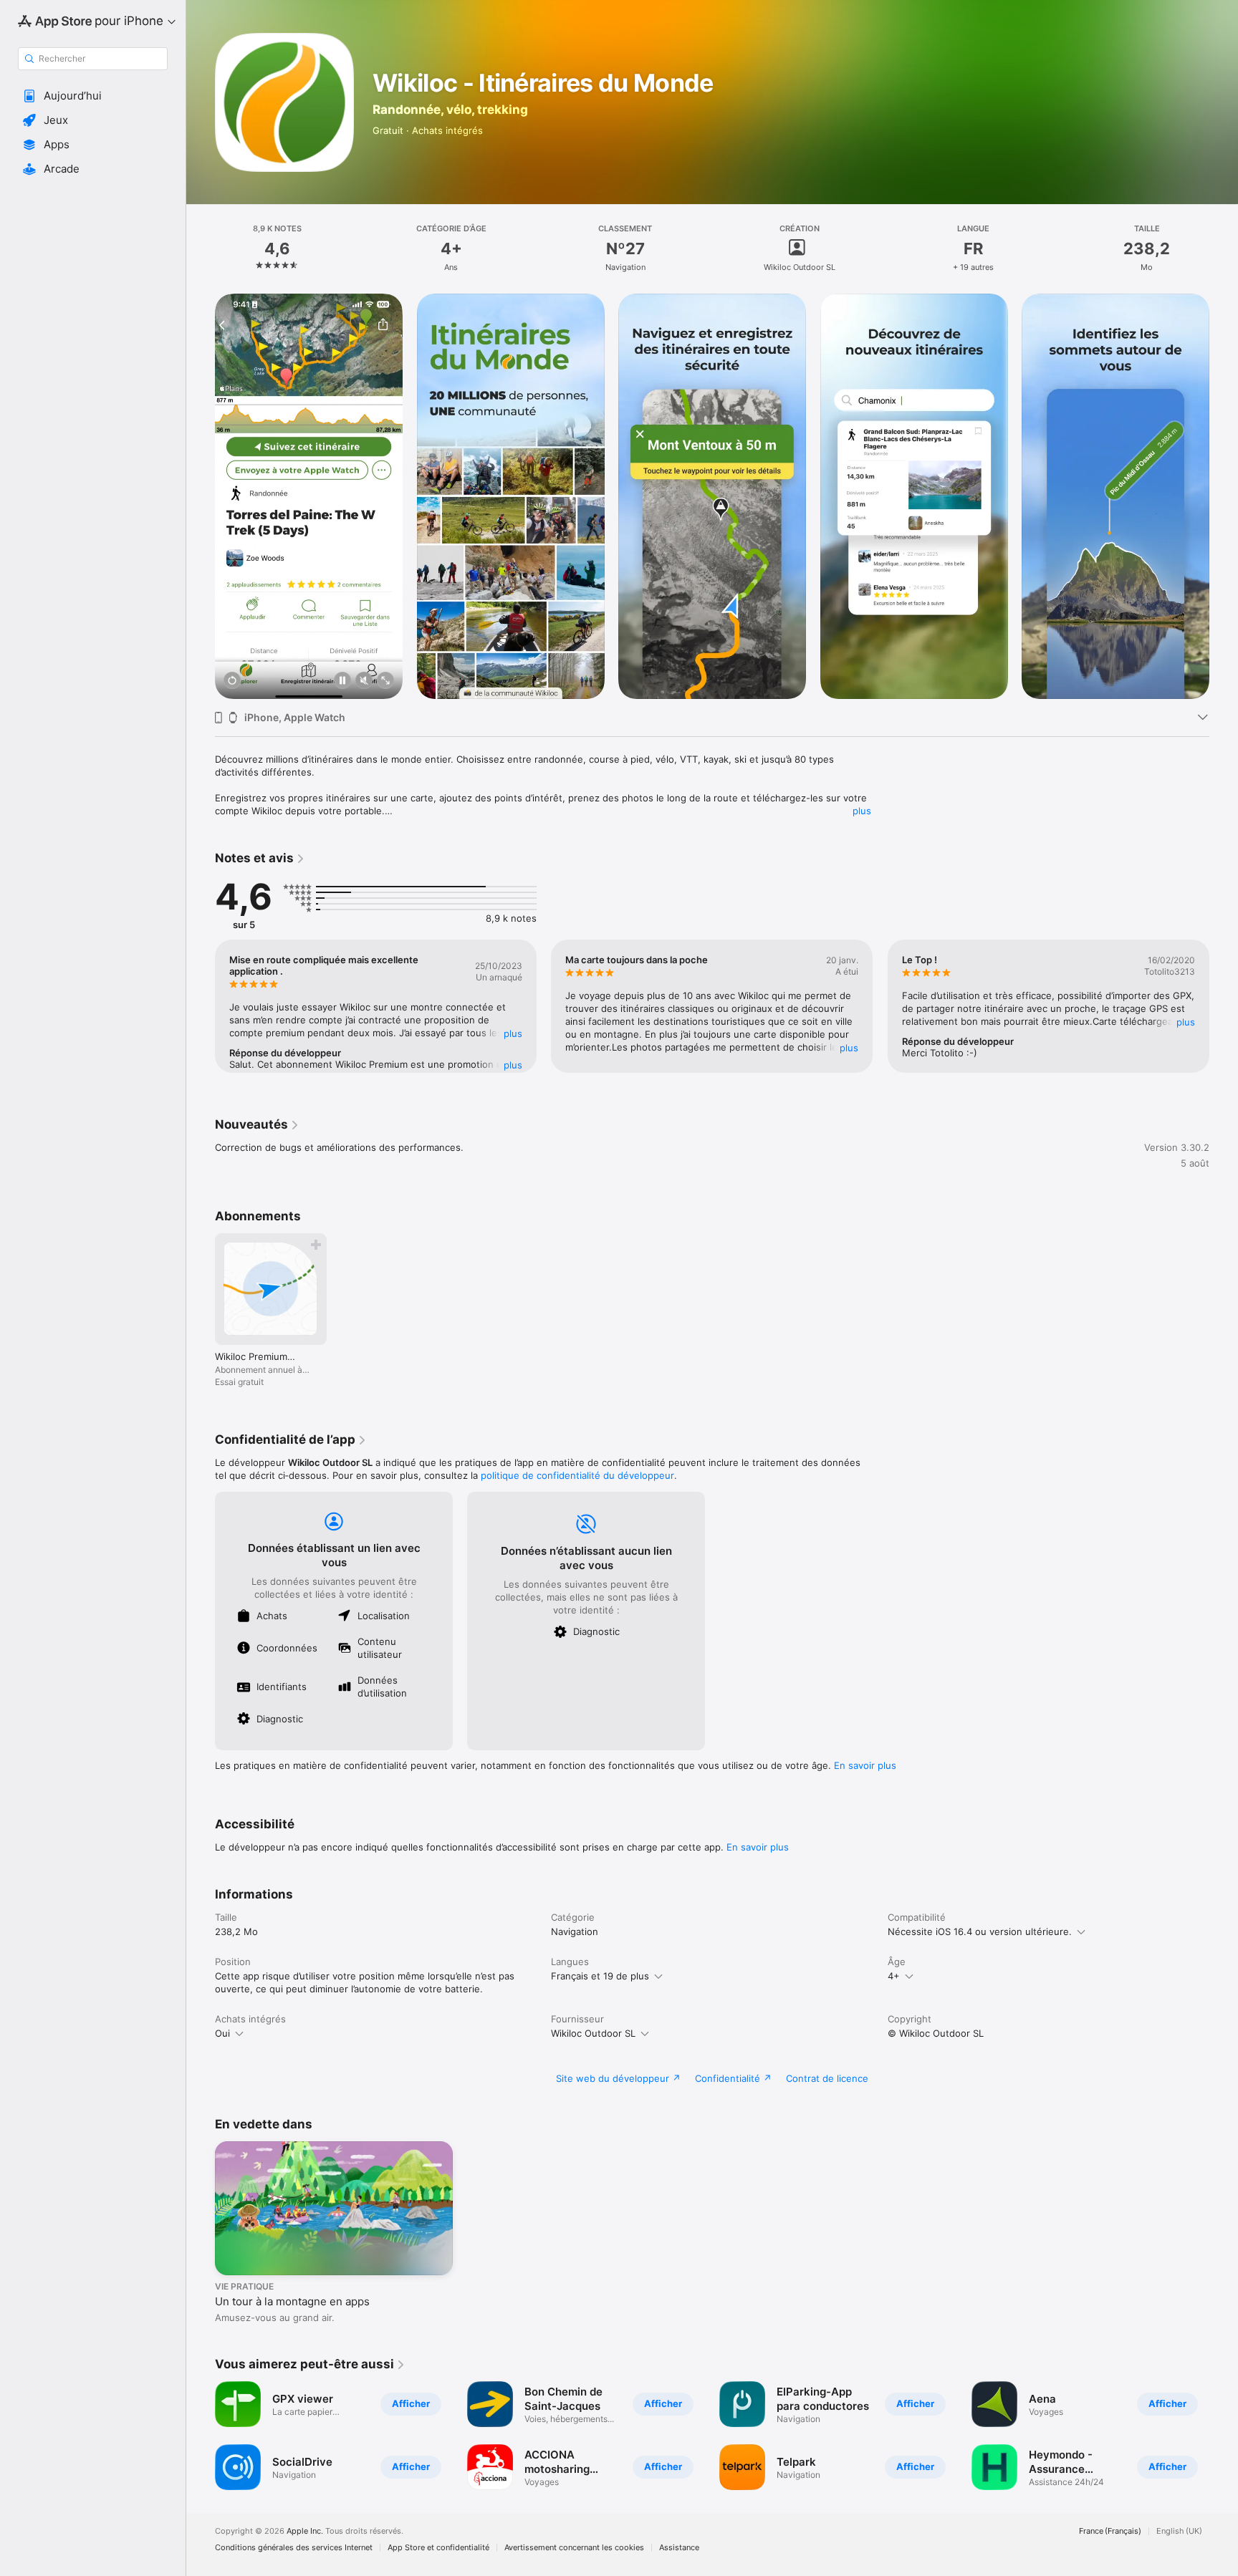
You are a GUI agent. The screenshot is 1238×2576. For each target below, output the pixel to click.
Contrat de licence (827, 2078)
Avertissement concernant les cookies (574, 2548)
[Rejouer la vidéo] (232, 681)
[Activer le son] (364, 681)
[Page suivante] (1224, 496)
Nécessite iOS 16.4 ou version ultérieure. (980, 1931)
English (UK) (1179, 2531)
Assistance (679, 2548)
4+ (894, 1976)
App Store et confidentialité (438, 2548)
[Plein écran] (385, 681)
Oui (222, 2033)
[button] (93, 96)
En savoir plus (865, 1765)
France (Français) (1110, 2531)
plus (862, 811)
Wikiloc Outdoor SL (593, 2033)
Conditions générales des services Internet (294, 2548)
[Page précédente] (201, 496)
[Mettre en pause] (342, 681)
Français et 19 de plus (600, 1976)
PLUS (513, 1033)
